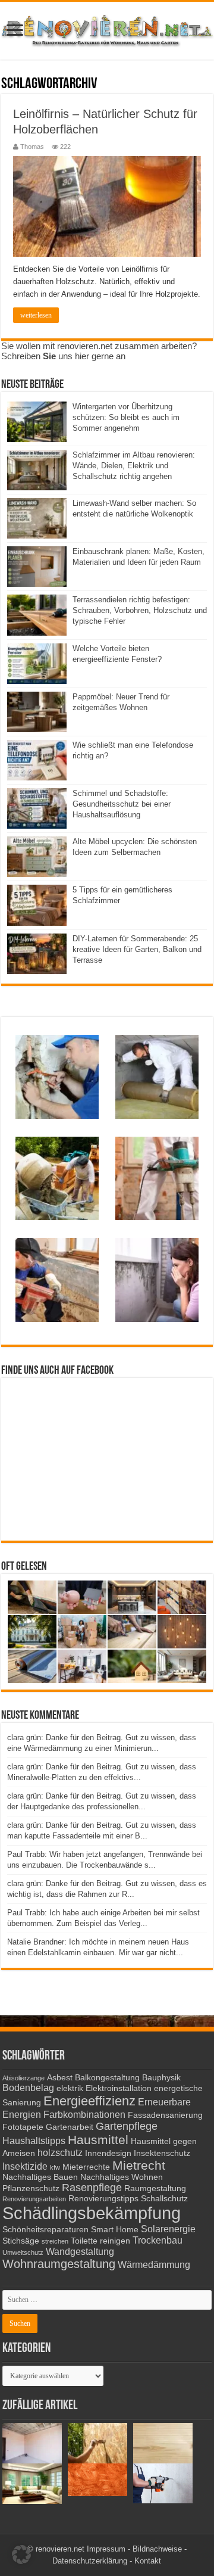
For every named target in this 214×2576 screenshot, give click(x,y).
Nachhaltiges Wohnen (122, 2177)
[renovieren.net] (107, 29)
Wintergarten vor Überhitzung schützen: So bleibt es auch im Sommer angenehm (126, 417)
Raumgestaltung (155, 2188)
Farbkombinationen (84, 2114)
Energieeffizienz (89, 2101)
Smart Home (115, 2230)
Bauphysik (161, 2078)
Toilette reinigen (100, 2241)
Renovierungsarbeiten (34, 2199)
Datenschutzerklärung (90, 2561)
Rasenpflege (92, 2188)
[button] (21, 2555)
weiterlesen (36, 315)
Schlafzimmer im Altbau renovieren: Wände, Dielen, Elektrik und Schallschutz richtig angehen (134, 466)
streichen (55, 2241)
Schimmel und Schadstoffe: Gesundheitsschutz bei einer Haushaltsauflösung (122, 804)
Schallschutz (164, 2199)
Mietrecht (139, 2165)
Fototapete (23, 2127)
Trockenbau (158, 2240)
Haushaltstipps (34, 2141)
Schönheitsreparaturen (45, 2230)
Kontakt (148, 2561)
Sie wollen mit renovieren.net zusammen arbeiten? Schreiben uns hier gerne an (99, 351)
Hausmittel (98, 2140)
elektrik (70, 2088)
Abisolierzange (23, 2078)
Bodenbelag (28, 2087)
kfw (55, 2167)
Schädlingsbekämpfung (92, 2213)
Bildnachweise (157, 2549)
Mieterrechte (86, 2167)
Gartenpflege (127, 2126)
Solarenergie (168, 2229)
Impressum (106, 2549)
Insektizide (25, 2166)
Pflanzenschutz (31, 2188)
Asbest (60, 2078)
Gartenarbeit (70, 2127)
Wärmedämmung (154, 2264)
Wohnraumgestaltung (59, 2264)
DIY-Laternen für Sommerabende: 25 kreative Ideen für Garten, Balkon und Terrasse (137, 949)
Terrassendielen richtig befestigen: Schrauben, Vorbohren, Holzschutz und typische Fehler (140, 610)
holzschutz (60, 2152)
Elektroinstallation (119, 2088)
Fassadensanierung (165, 2115)
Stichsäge (21, 2241)
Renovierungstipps (103, 2199)
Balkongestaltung (107, 2078)
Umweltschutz (23, 2253)
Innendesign (108, 2153)
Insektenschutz (162, 2153)
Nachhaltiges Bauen (40, 2177)
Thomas (32, 147)
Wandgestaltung (80, 2251)
